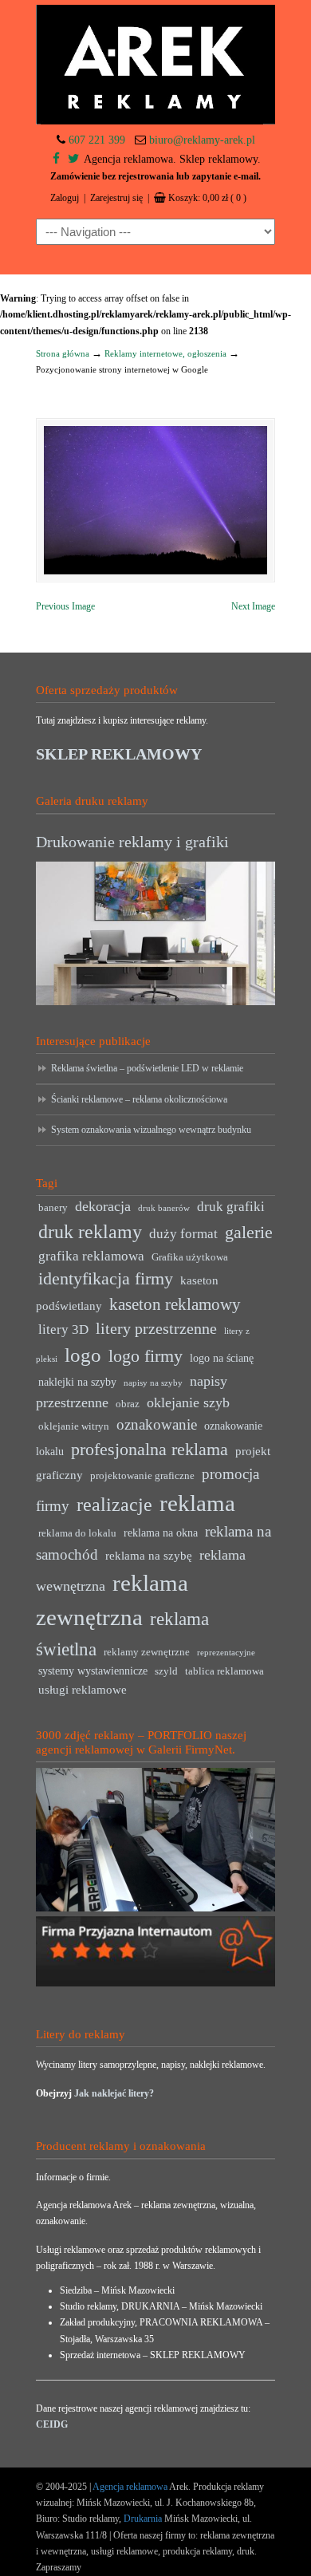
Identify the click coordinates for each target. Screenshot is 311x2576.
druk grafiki (231, 1207)
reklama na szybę (149, 1555)
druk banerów (164, 1208)
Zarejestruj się (116, 198)
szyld (166, 1671)
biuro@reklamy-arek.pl (202, 140)
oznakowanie (157, 1424)
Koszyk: (207, 198)
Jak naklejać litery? (114, 2093)
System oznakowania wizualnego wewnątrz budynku (151, 1130)
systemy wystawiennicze (93, 1671)
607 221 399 (97, 140)
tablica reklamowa (224, 1671)
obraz (128, 1404)
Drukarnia (142, 2519)
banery (53, 1208)
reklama (197, 1503)
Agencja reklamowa (130, 2487)
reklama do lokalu (77, 1533)
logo (83, 1355)
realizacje (114, 1505)
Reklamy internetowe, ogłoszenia (165, 353)
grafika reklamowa (91, 1256)
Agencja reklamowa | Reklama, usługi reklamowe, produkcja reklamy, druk (155, 65)
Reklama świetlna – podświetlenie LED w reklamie (147, 1068)
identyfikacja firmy (106, 1279)
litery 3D (63, 1329)
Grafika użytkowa (190, 1257)
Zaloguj (65, 198)
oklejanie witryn (74, 1426)
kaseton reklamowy (175, 1304)
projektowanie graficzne (142, 1476)
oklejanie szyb (188, 1402)
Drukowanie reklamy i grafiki (132, 842)
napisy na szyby (153, 1383)
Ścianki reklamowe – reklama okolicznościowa (139, 1099)
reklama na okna (161, 1533)
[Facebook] (56, 159)
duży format (183, 1234)
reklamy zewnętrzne (147, 1652)
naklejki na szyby (77, 1382)
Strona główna (63, 353)
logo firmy (146, 1356)
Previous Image (65, 606)
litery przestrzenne (156, 1328)
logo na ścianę (222, 1358)
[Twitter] (73, 159)
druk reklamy (90, 1232)
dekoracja (103, 1206)
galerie (249, 1233)
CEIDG (52, 2424)
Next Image (253, 606)
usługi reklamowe (83, 1689)
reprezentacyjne (226, 1653)
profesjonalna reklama (150, 1449)
